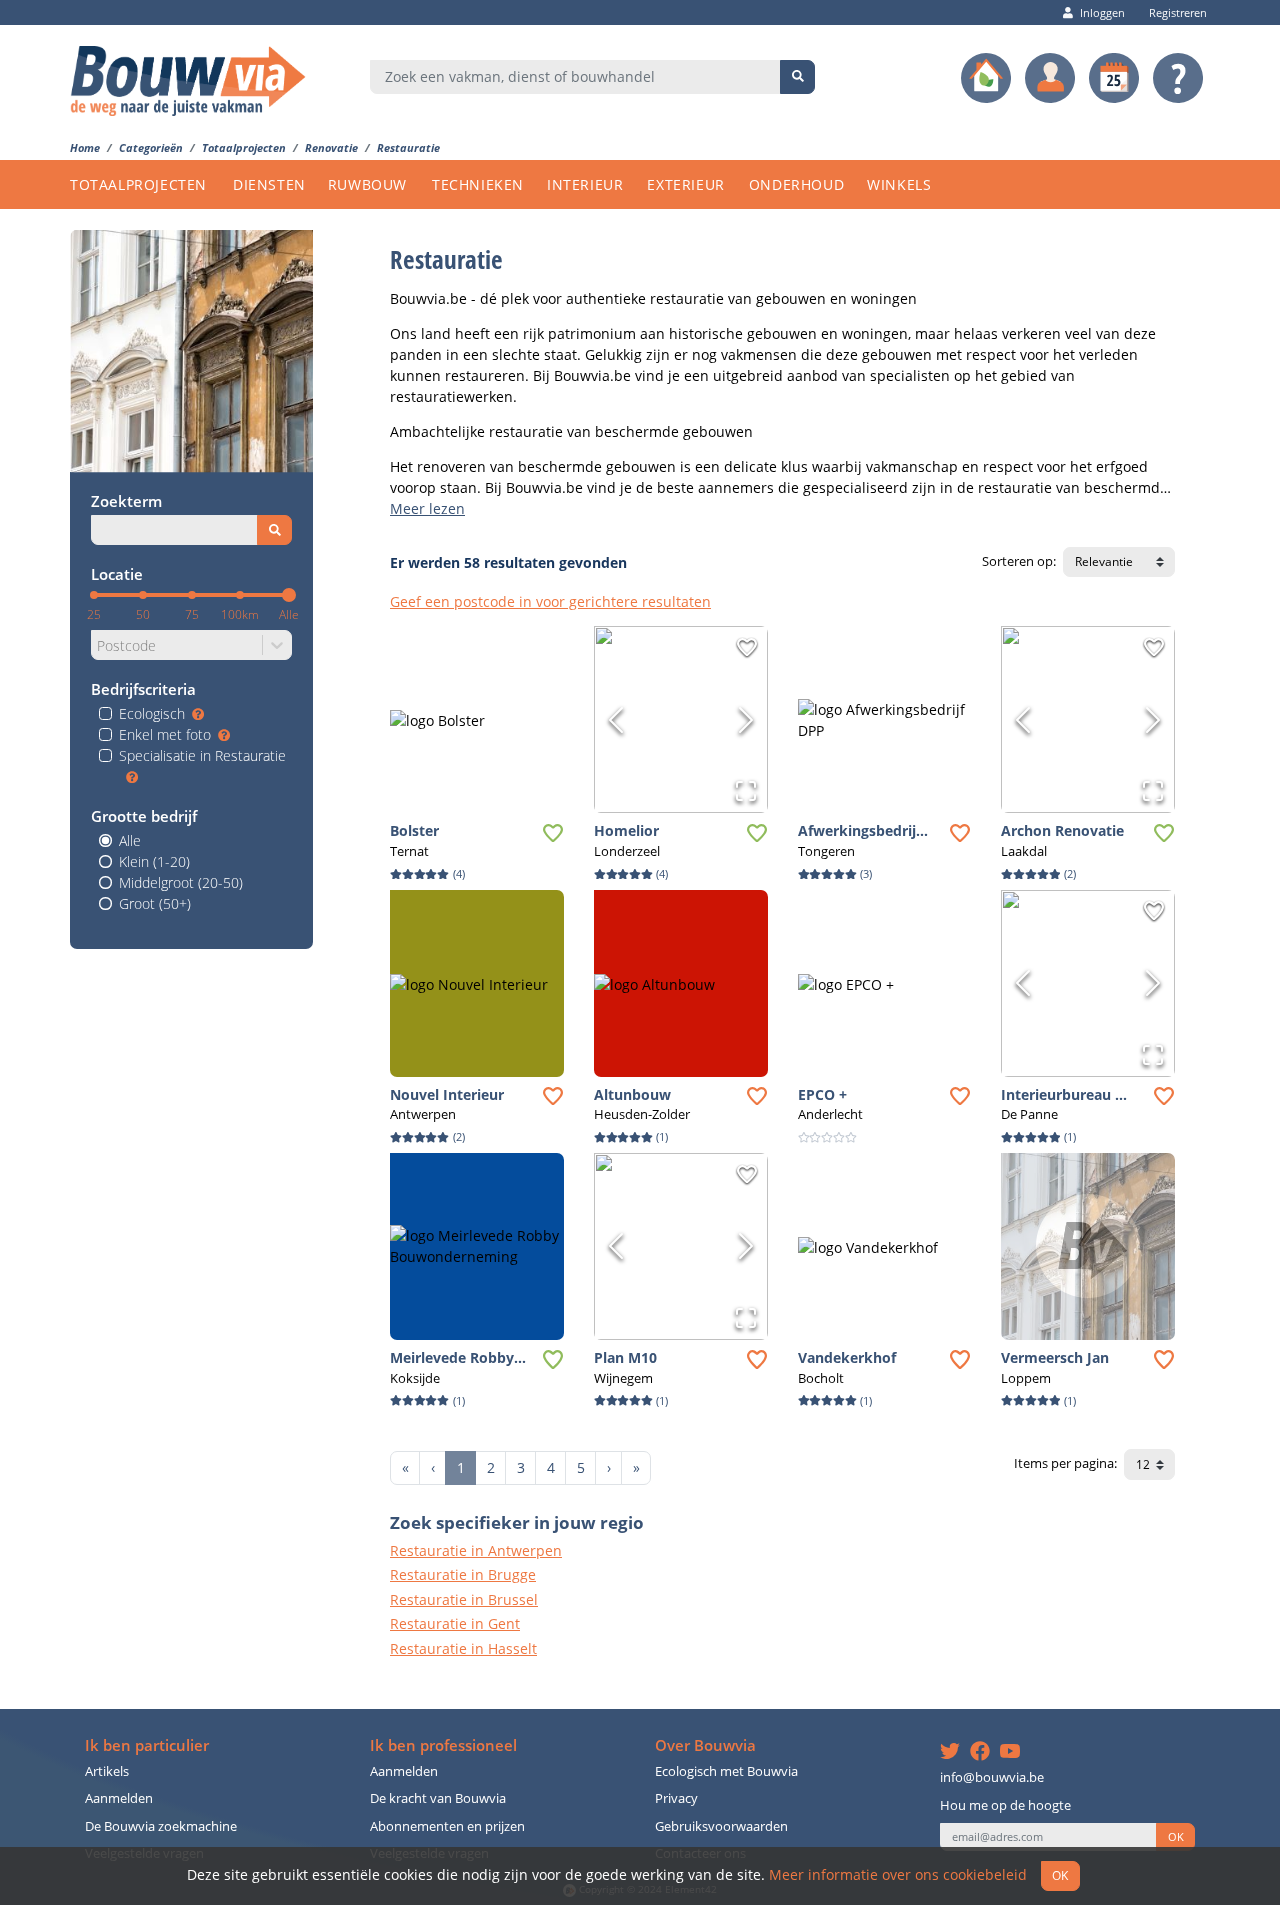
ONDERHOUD (796, 184)
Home (85, 147)
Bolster (414, 830)
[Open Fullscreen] (746, 791)
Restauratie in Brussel (464, 1599)
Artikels (107, 1771)
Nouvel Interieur (447, 1094)
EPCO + (822, 1094)
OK (1176, 1837)
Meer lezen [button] (427, 508)
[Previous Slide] (616, 720)
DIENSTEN (269, 184)
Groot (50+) (155, 903)
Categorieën (151, 147)
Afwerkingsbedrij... (863, 830)
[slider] (289, 595)
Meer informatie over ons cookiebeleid (898, 1874)
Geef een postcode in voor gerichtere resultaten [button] (550, 601)
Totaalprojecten (244, 147)
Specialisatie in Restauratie (202, 755)
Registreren (1178, 12)
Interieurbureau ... (1064, 1094)
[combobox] (575, 77)
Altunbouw (632, 1094)
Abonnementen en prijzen (447, 1826)
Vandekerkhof (847, 1357)
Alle (130, 840)
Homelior (626, 830)
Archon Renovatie (1062, 830)
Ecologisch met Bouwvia (726, 1771)
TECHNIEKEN (478, 184)
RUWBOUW (367, 184)
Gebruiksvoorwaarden (721, 1826)
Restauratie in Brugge (463, 1574)
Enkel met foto (165, 734)
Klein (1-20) (154, 861)
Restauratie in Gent (455, 1623)
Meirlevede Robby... (458, 1357)
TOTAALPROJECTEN (138, 184)
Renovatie (331, 147)
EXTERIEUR (685, 184)
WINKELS (899, 184)
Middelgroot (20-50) (181, 882)
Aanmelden (119, 1798)
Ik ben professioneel (443, 1745)
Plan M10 (625, 1357)
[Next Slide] (746, 720)
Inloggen (1102, 12)
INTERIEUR (585, 184)
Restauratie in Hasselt (463, 1648)
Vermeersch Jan (1055, 1357)
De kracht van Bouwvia (438, 1798)
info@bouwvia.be (992, 1777)
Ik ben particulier (147, 1745)
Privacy (676, 1798)
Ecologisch (152, 713)
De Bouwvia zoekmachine (161, 1826)
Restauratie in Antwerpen (476, 1550)
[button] (477, 719)
